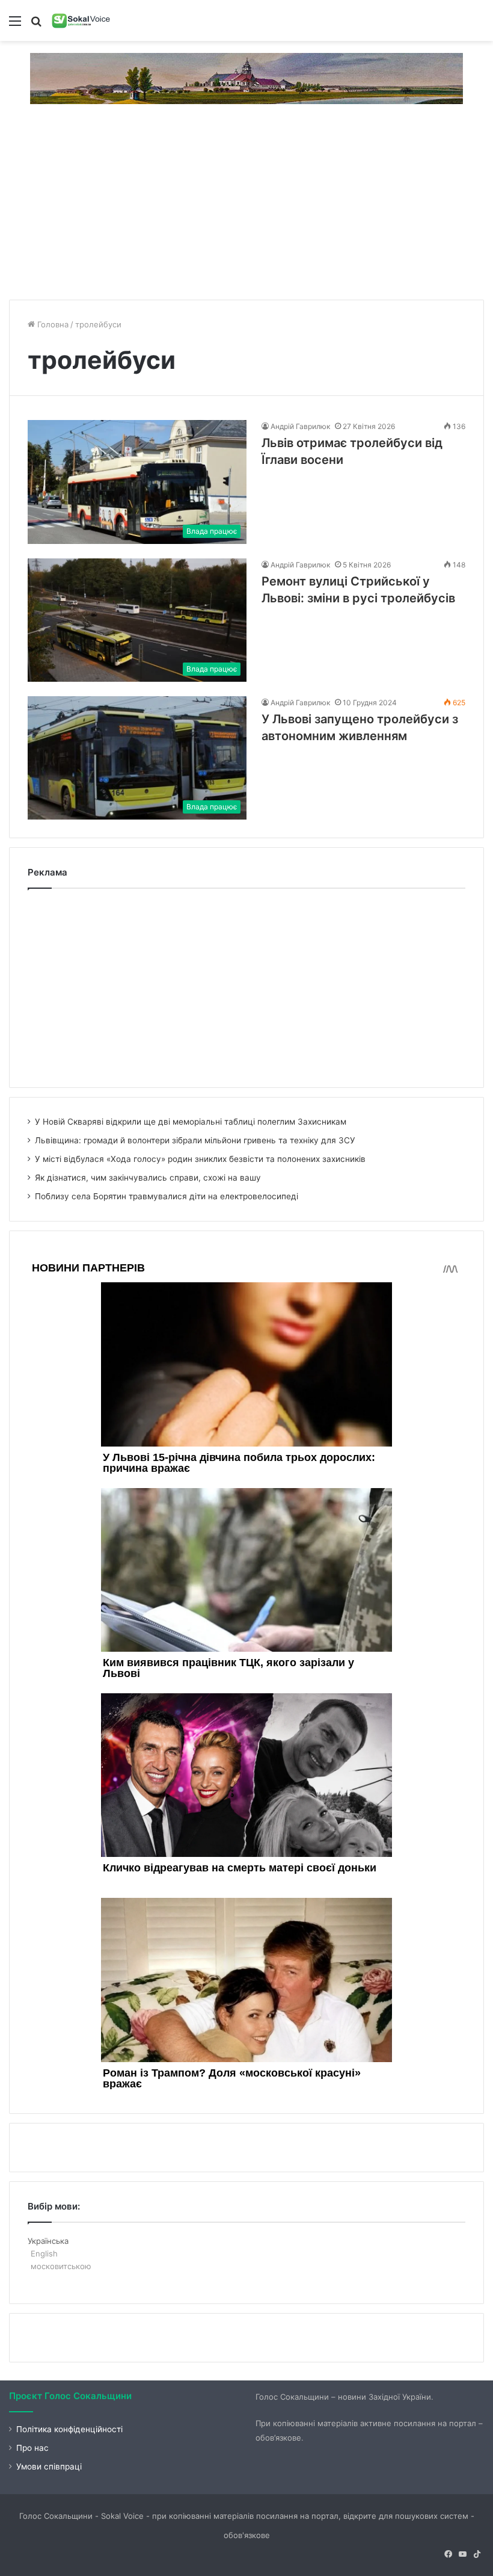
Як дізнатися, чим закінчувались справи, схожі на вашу (148, 1178)
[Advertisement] (246, 206)
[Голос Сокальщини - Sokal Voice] (81, 20)
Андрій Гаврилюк (300, 426)
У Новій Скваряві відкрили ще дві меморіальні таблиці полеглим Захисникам (191, 1122)
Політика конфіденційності (69, 2429)
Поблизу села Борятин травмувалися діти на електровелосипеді (167, 1196)
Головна (52, 324)
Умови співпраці (49, 2466)
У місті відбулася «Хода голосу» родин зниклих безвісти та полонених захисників (200, 1159)
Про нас (32, 2448)
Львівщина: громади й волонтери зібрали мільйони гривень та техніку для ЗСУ (195, 1140)
